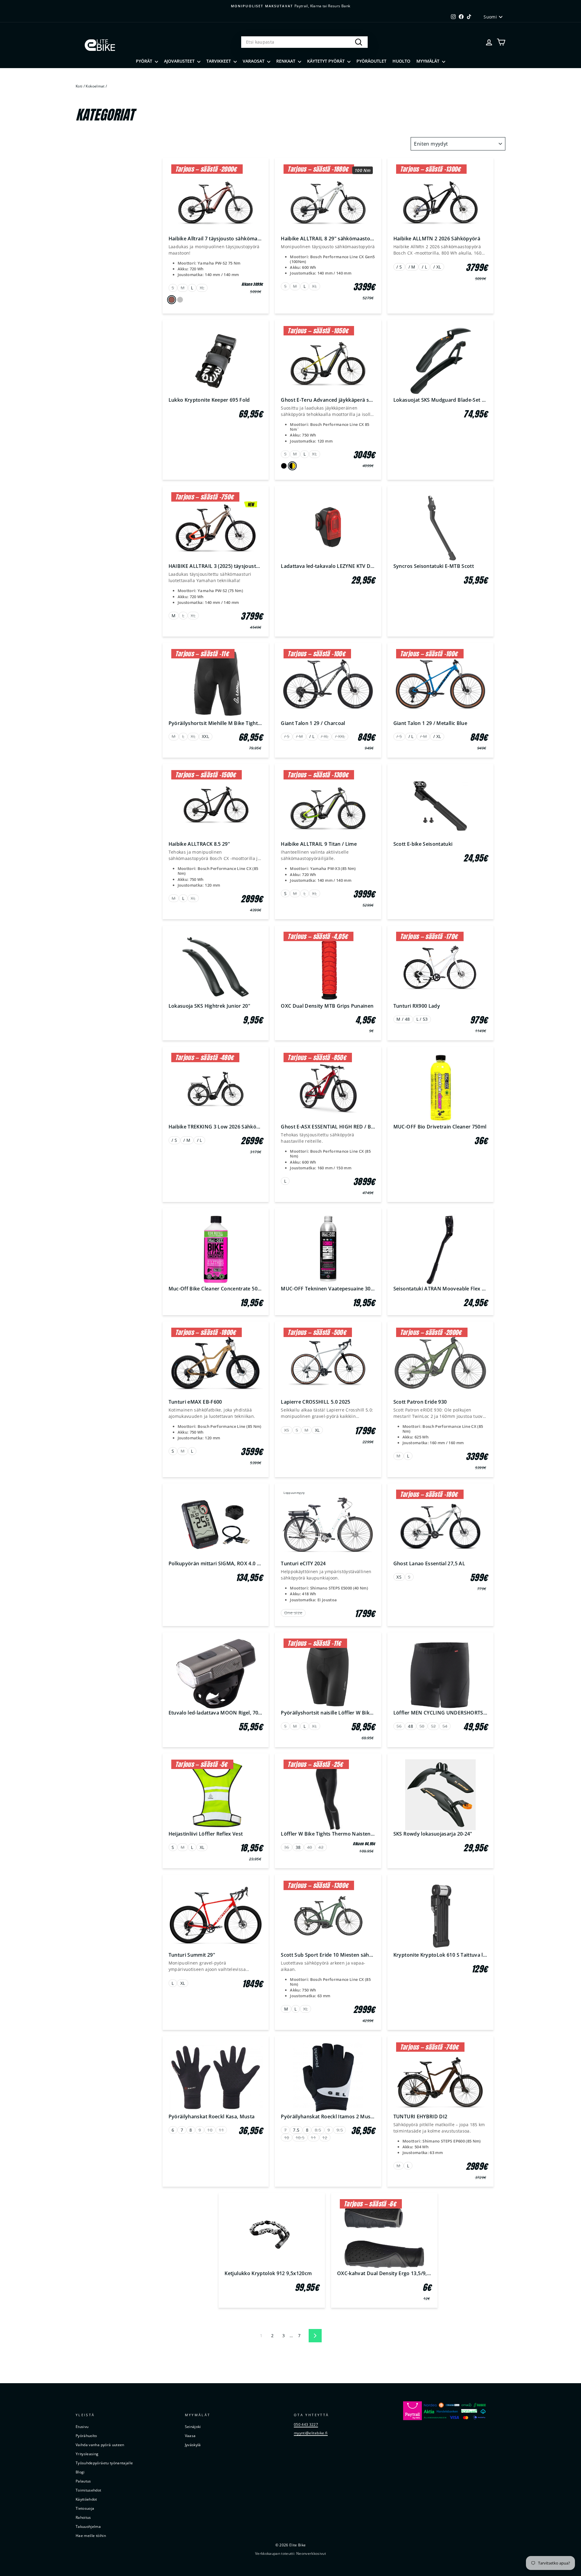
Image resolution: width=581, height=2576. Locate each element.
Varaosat (254, 61)
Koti (79, 86)
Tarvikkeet (219, 61)
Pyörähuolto (86, 2436)
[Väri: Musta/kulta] (292, 466)
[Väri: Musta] (284, 466)
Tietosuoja (85, 2508)
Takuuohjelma (88, 2526)
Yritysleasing (87, 2454)
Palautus (83, 2481)
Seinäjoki (193, 2426)
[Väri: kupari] (171, 300)
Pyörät (145, 61)
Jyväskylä (193, 2445)
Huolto (401, 61)
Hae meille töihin (91, 2535)
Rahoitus (83, 2517)
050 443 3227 (306, 2424)
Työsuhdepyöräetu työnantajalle (104, 2463)
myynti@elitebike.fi (311, 2433)
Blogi (80, 2472)
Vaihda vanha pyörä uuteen (100, 2445)
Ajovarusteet (180, 61)
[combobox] (304, 42)
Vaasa (190, 2436)
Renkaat (286, 61)
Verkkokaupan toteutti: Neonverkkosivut (290, 2553)
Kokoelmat (95, 86)
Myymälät (428, 61)
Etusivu (82, 2426)
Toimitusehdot (89, 2490)
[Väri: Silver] (180, 300)
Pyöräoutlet (371, 61)
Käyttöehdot (86, 2499)
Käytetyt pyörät (327, 61)
